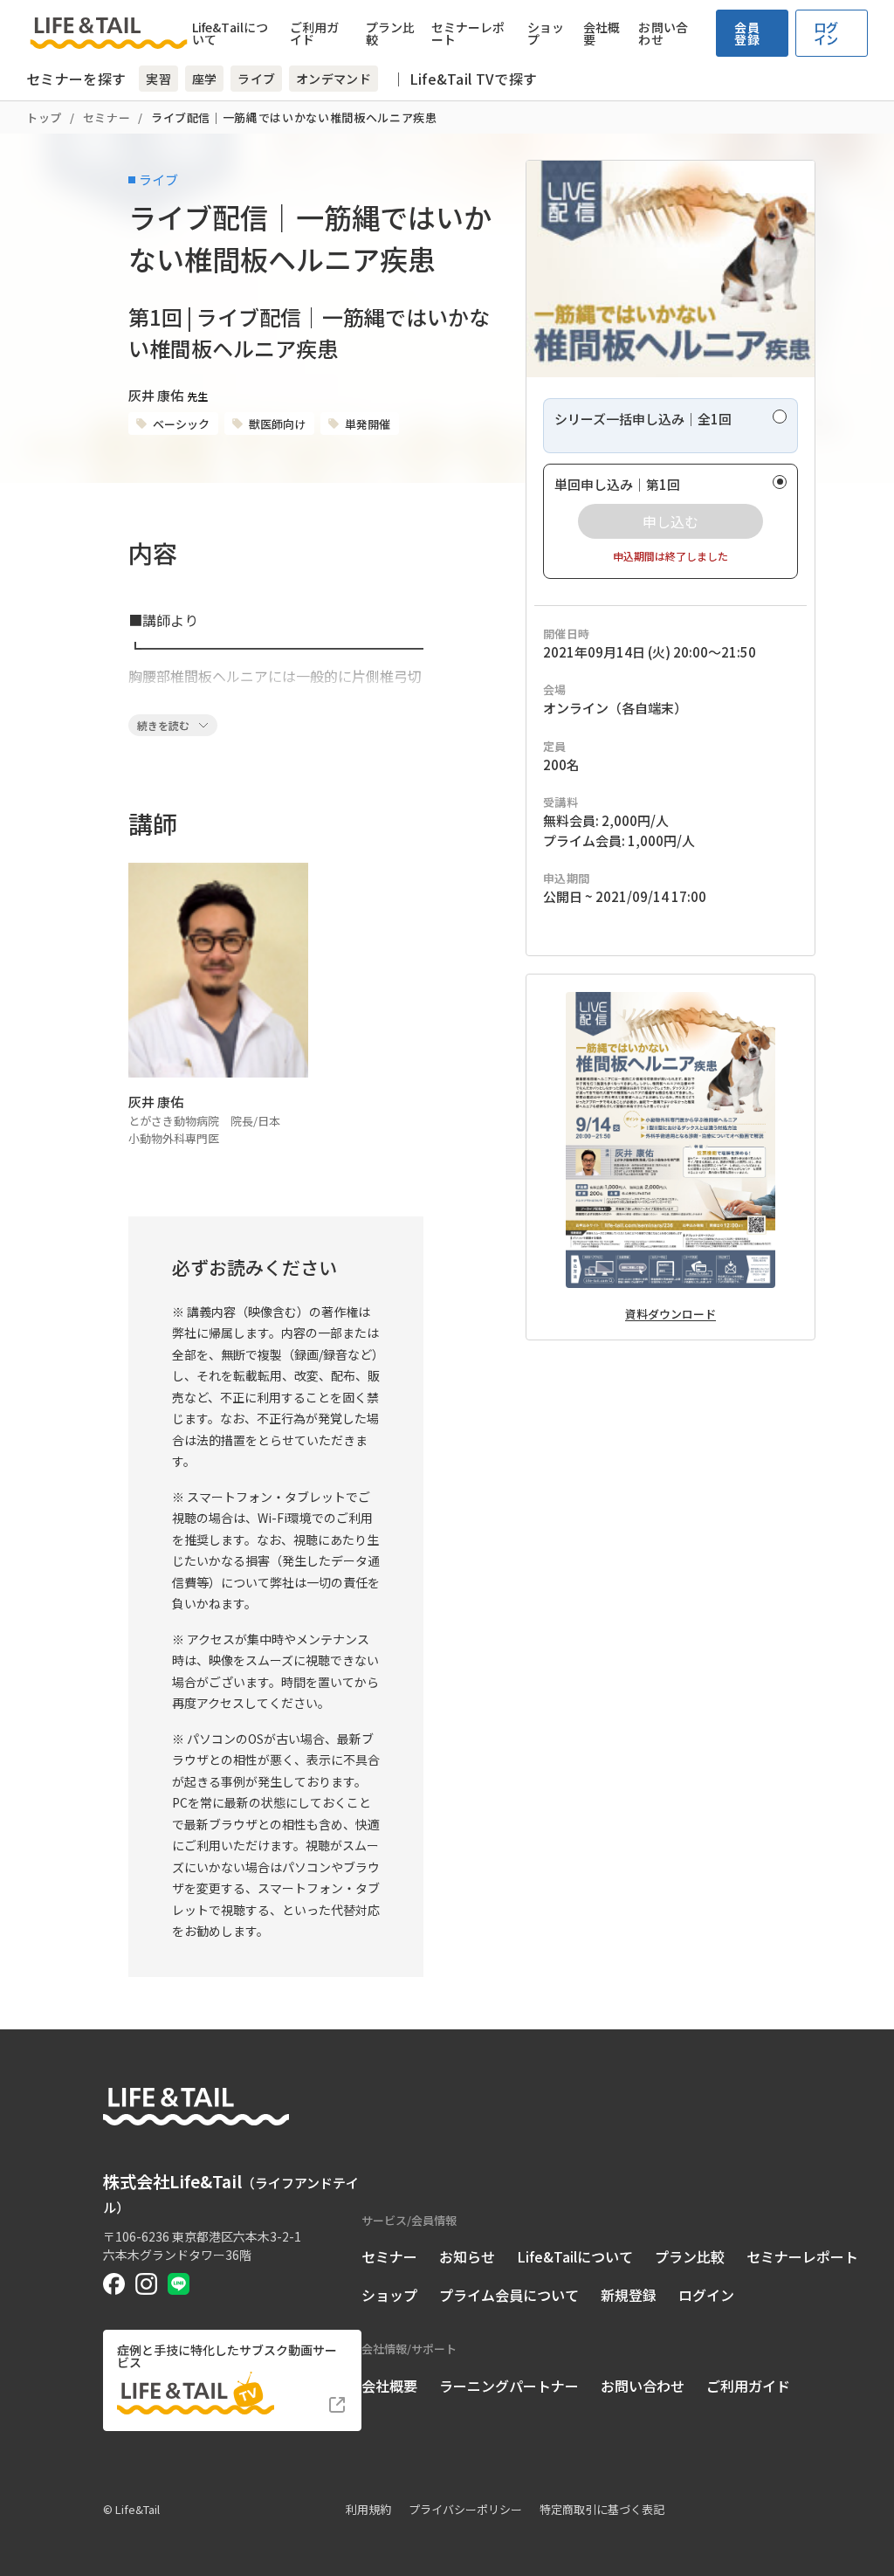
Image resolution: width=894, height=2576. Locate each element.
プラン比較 (390, 33)
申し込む (670, 521)
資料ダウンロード (670, 1314)
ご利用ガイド (314, 33)
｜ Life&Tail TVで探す (464, 79)
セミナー (107, 117)
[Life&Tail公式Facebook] (114, 2284)
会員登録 (747, 33)
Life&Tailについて (230, 33)
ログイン (826, 33)
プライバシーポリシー (465, 2509)
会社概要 (602, 33)
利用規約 (368, 2509)
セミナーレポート (468, 33)
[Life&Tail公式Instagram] (146, 2284)
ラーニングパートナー (509, 2386)
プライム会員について (509, 2295)
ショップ (546, 33)
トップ (44, 117)
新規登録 (629, 2295)
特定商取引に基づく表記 (602, 2509)
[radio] (670, 426)
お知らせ (467, 2256)
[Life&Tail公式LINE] (179, 2284)
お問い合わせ (663, 33)
